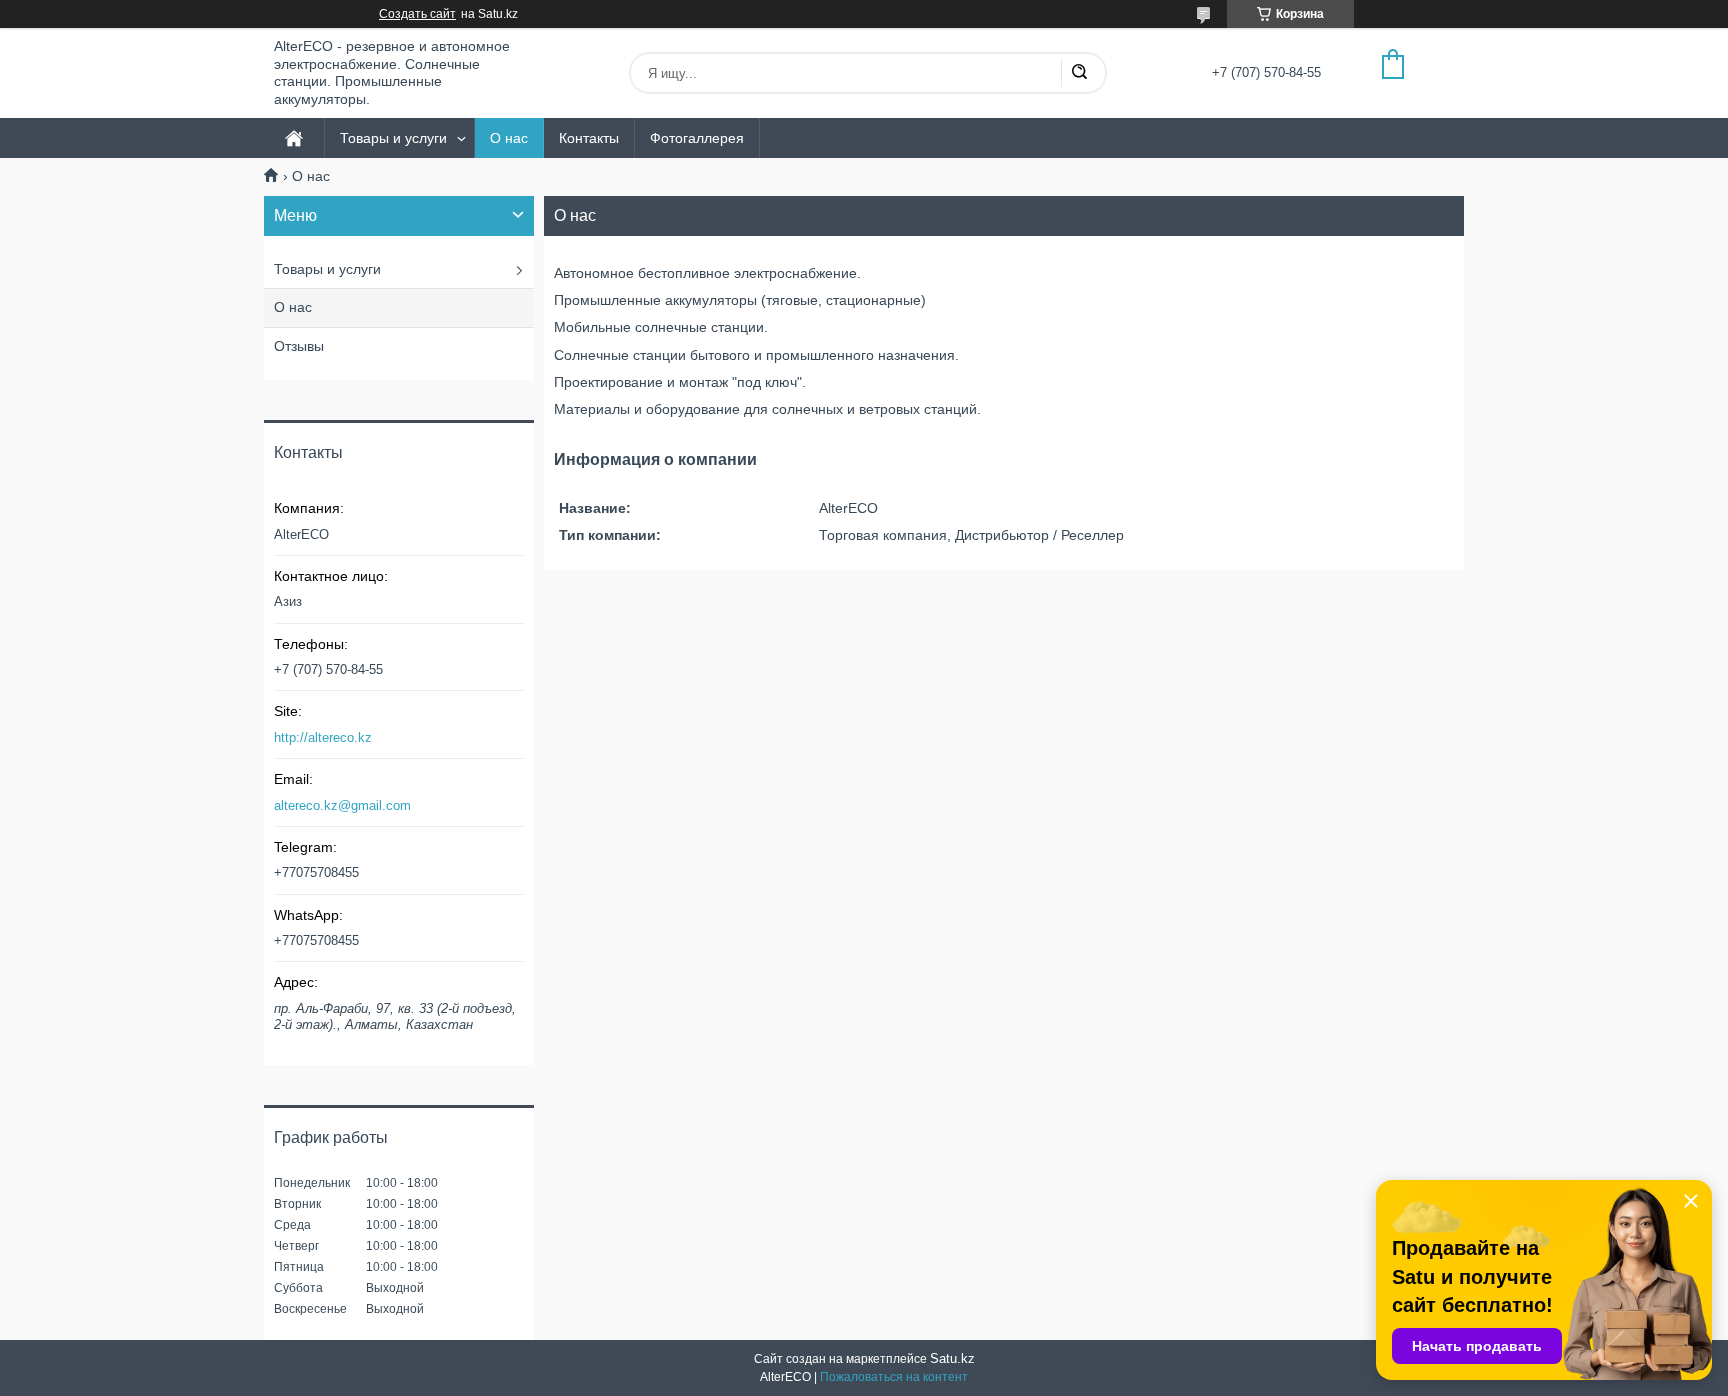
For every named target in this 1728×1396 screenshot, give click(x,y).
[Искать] (1079, 73)
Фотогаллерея (697, 138)
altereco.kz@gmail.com (342, 805)
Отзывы (299, 346)
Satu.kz (952, 1358)
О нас (509, 138)
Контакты (589, 138)
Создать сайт (417, 14)
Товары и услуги (393, 138)
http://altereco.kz (323, 737)
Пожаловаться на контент (894, 1377)
